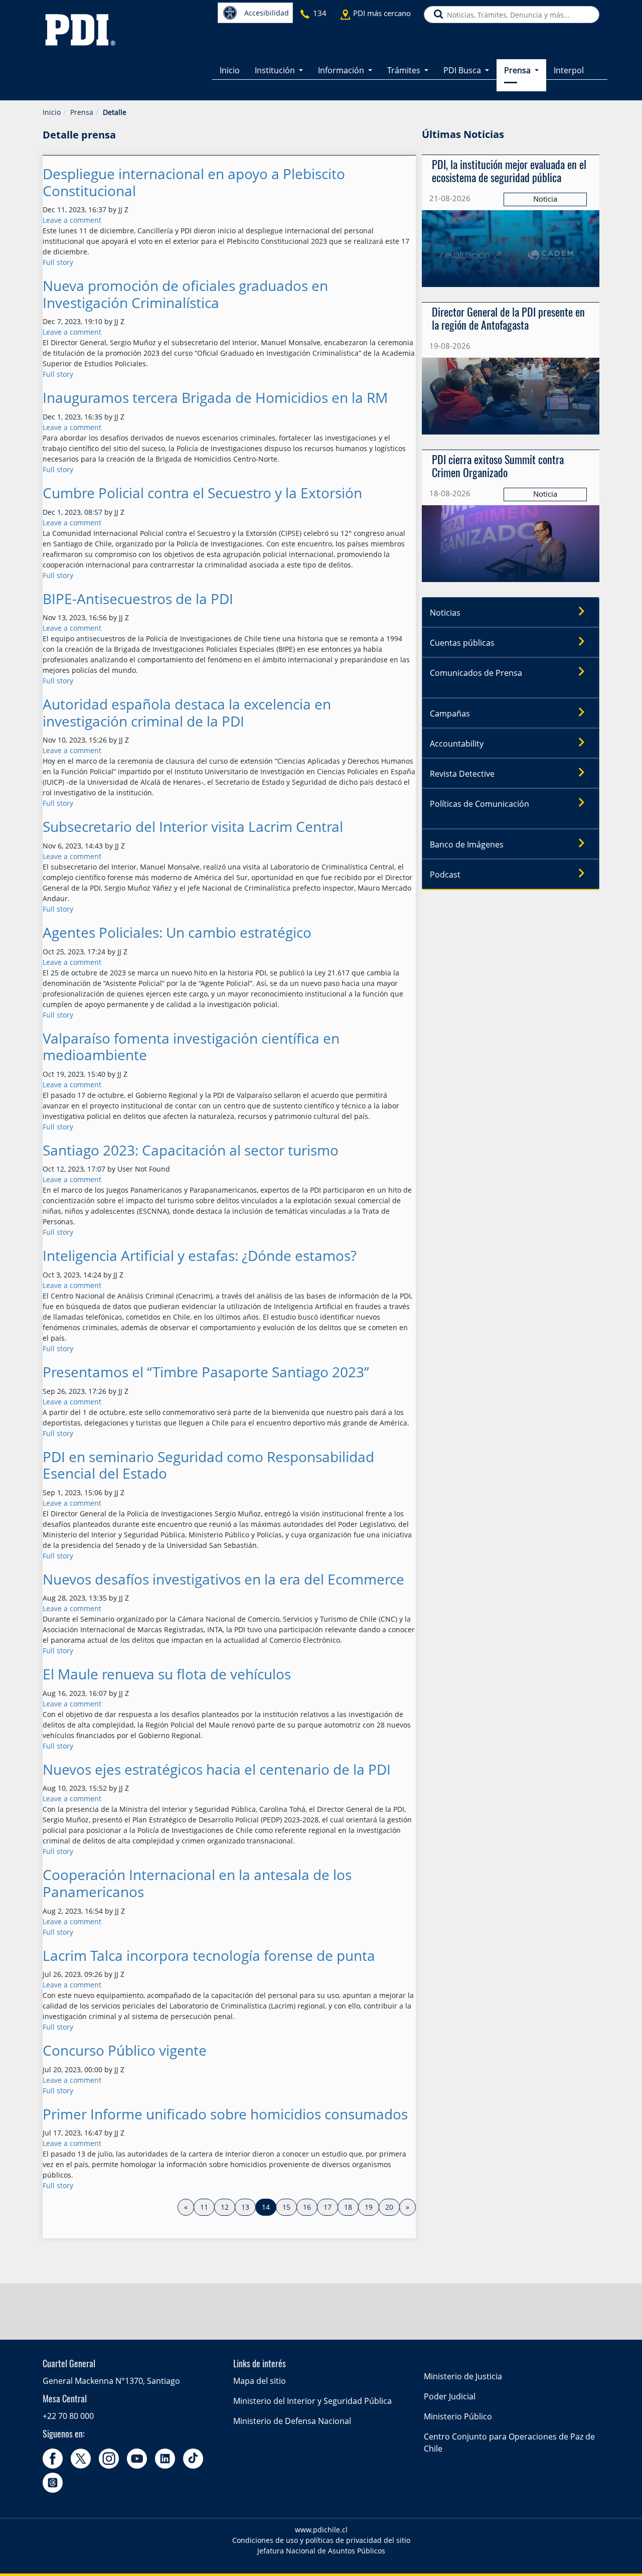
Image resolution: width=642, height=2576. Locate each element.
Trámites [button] (405, 70)
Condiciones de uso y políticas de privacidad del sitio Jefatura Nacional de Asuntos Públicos (321, 2545)
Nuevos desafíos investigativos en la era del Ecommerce (223, 1579)
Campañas (450, 713)
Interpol (569, 70)
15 (286, 2207)
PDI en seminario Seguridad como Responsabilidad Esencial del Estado (208, 1465)
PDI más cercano (382, 13)
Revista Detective (462, 774)
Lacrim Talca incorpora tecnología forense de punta (209, 1956)
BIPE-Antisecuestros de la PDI (138, 599)
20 (389, 2207)
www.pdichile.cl (321, 2530)
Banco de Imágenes (467, 844)
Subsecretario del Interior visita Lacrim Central (193, 827)
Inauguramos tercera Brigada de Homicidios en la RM (215, 398)
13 (245, 2207)
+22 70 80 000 (68, 2416)
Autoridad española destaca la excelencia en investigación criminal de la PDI (187, 713)
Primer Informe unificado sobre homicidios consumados (225, 2114)
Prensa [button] (518, 70)
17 (328, 2207)
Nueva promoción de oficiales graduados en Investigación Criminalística (185, 294)
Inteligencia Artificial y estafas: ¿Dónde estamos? (200, 1256)
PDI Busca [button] (463, 70)
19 (369, 2207)
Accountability (457, 744)
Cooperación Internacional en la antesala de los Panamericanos (197, 1883)
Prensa (82, 112)
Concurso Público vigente (125, 2050)
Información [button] (342, 70)
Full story (58, 262)
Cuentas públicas (462, 643)
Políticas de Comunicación (479, 804)
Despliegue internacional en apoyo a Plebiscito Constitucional (194, 182)
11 (204, 2207)
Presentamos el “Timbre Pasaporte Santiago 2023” (206, 1372)
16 (307, 2207)
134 (320, 13)
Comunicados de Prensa (476, 673)
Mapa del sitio (260, 2381)
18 (348, 2207)
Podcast (445, 875)
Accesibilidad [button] (267, 13)
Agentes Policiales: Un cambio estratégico (177, 933)
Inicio (230, 70)
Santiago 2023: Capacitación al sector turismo (191, 1150)
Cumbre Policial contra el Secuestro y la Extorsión (202, 493)
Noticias (445, 613)
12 (225, 2207)
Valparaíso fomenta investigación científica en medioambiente (191, 1047)
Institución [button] (276, 70)
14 (269, 2207)
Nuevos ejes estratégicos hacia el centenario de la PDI (217, 1769)
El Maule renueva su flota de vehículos (167, 1674)
